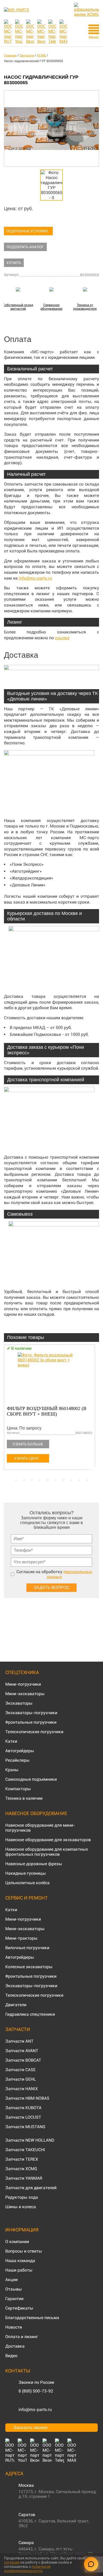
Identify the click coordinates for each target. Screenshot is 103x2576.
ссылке (62, 638)
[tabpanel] (51, 1408)
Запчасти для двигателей (31, 2188)
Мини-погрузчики (23, 1684)
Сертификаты (19, 2308)
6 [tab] (55, 1480)
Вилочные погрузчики (27, 1948)
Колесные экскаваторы (29, 1967)
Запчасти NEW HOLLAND (30, 2140)
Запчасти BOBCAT (23, 2060)
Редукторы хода (22, 2197)
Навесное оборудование (36, 1813)
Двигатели (16, 2005)
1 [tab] (16, 1480)
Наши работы (19, 2270)
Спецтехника (22, 1672)
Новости (14, 2327)
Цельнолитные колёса (27, 1883)
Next (96, 1410)
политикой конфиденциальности (27, 2569)
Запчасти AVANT (22, 2051)
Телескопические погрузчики (34, 1732)
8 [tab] (71, 1480)
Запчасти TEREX (22, 2159)
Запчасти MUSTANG (25, 2127)
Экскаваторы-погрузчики (31, 1713)
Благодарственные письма (32, 2318)
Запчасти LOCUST (23, 2117)
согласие (12, 2562)
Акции (11, 2280)
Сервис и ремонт (27, 1898)
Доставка (15, 2346)
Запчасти (18, 2029)
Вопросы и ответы (24, 2251)
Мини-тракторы (21, 1938)
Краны (12, 1770)
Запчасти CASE (20, 2070)
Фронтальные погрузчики (31, 1722)
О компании (17, 2242)
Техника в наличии (24, 1798)
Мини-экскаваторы (25, 1694)
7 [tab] (63, 1480)
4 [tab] (40, 1480)
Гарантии (14, 2299)
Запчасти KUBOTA (23, 2108)
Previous (7, 1410)
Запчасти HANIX (22, 2089)
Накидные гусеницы (26, 1873)
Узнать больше (28, 1444)
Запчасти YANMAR (24, 2178)
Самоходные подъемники (31, 1779)
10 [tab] (87, 1480)
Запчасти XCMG (21, 2169)
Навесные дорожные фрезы (34, 1864)
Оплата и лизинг (22, 2337)
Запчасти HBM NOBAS (27, 2098)
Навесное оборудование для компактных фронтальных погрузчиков (47, 1852)
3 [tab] (32, 1480)
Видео (11, 2356)
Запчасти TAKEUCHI (25, 2150)
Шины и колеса (21, 2207)
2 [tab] (24, 1480)
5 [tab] (48, 1480)
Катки (11, 1741)
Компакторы (18, 1789)
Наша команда (20, 2261)
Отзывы (14, 2289)
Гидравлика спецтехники (30, 2014)
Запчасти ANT (19, 2041)
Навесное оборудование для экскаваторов (48, 1840)
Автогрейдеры (20, 1751)
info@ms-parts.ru (35, 578)
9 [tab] (79, 1480)
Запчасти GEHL (21, 2079)
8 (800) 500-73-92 (36, 2391)
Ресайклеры (17, 1760)
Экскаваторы (19, 1703)
